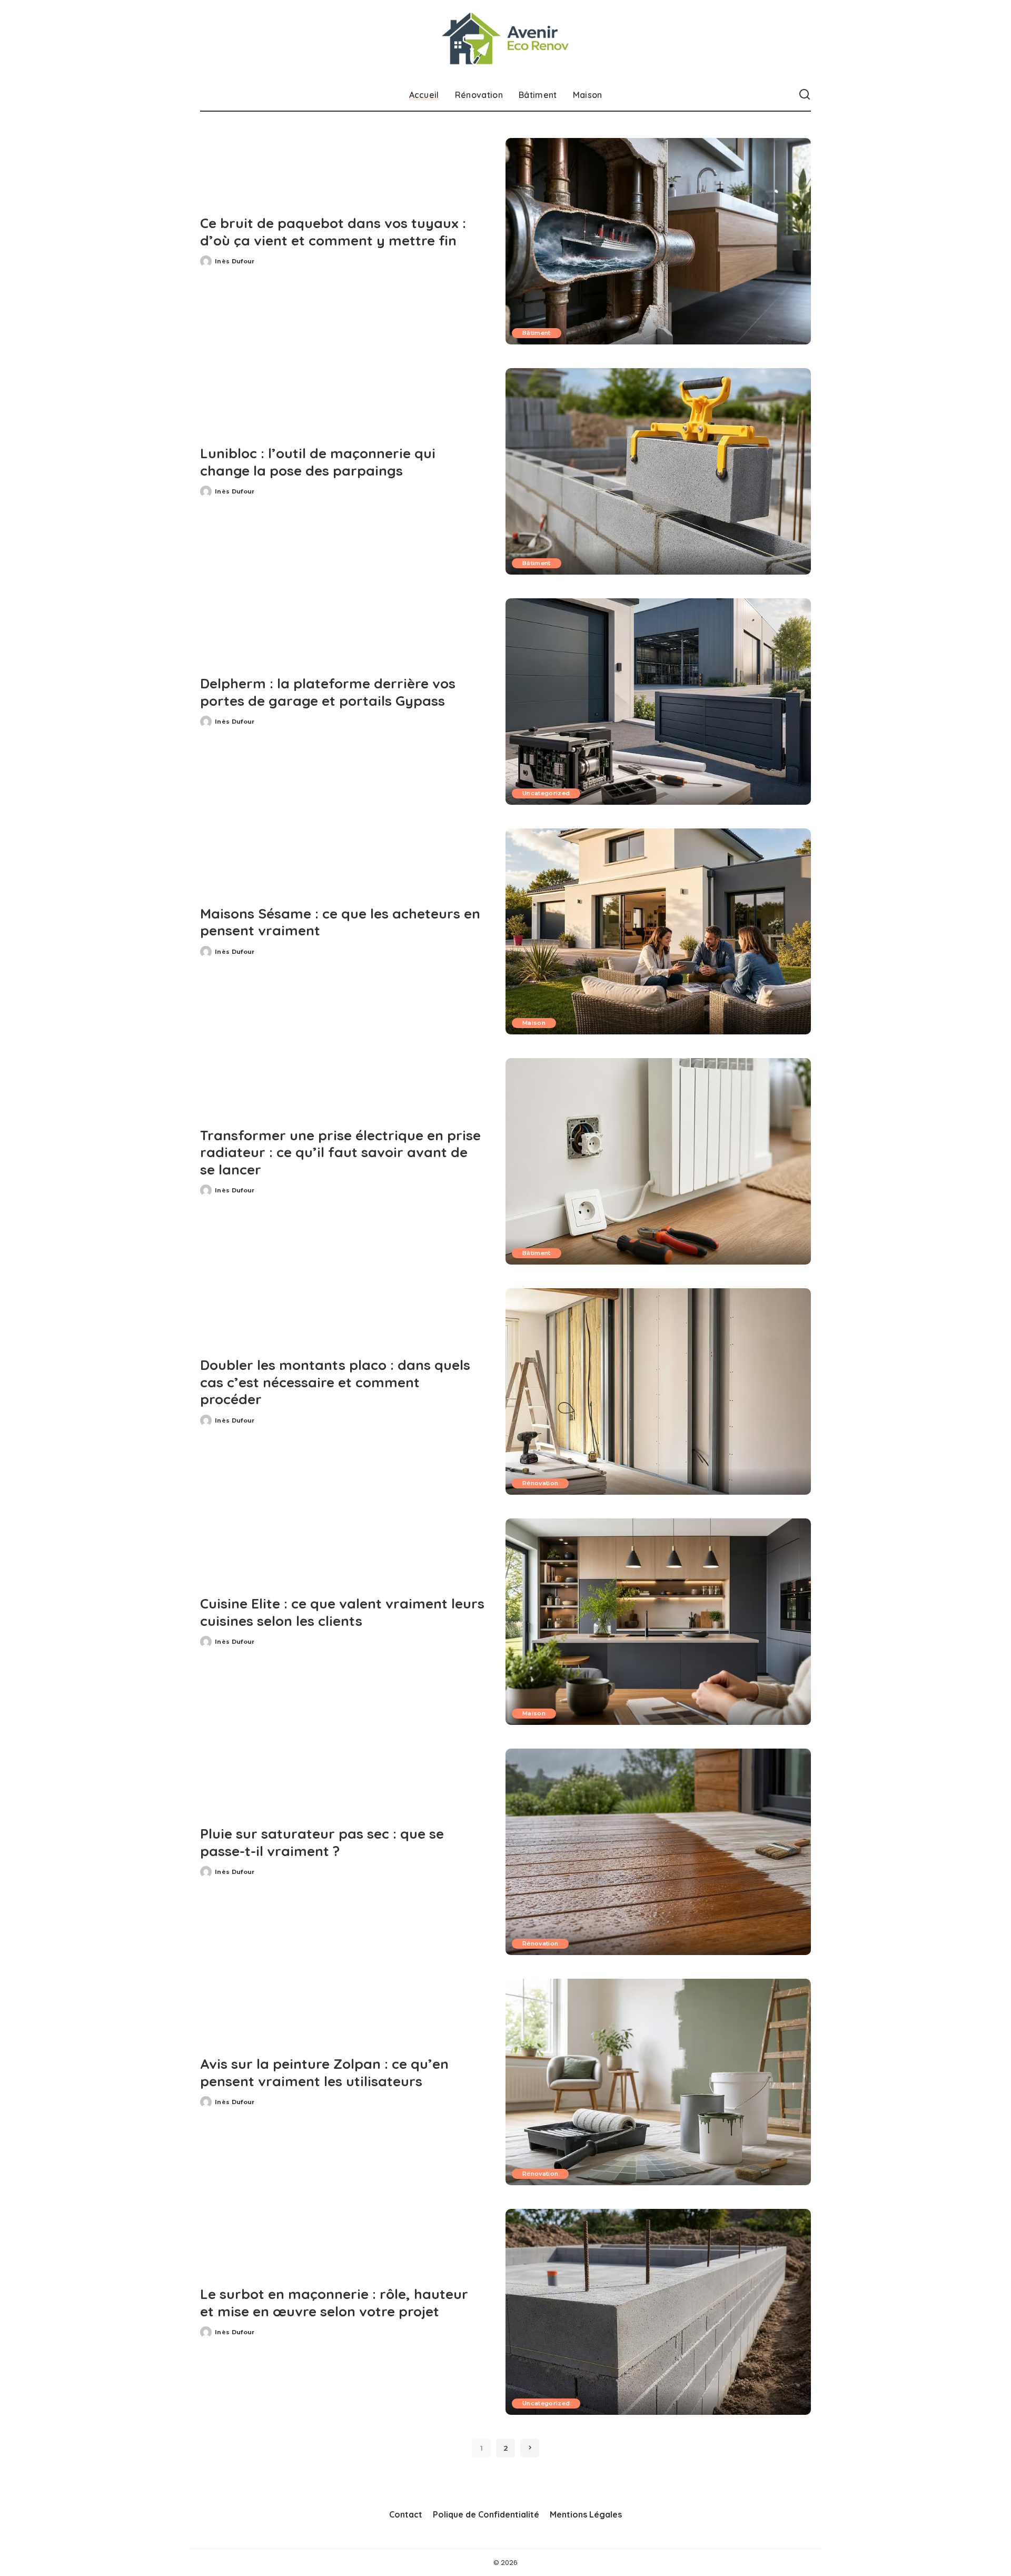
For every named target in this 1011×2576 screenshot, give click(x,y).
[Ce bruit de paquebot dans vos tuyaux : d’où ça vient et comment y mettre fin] (658, 241)
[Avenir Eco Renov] (506, 40)
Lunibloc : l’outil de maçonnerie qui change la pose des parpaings (318, 462)
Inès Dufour (235, 261)
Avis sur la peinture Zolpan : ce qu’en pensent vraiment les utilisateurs (324, 2072)
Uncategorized (546, 793)
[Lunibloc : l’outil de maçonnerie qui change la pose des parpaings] (658, 471)
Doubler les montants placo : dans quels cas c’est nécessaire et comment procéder (335, 1382)
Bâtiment (537, 333)
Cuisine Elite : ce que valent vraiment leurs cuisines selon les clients (342, 1612)
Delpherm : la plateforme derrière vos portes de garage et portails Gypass (328, 692)
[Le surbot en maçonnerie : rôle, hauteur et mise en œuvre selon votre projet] (658, 2312)
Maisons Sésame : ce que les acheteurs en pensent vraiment (340, 922)
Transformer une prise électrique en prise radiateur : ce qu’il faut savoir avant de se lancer (340, 1152)
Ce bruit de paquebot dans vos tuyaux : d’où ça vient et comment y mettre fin (333, 232)
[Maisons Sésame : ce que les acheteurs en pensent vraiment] (658, 932)
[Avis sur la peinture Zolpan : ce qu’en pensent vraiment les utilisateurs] (658, 2082)
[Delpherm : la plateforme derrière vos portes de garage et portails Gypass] (658, 702)
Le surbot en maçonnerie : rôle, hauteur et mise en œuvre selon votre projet (334, 2303)
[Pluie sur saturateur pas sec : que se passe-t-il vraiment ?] (658, 1852)
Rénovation (540, 1483)
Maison (534, 1023)
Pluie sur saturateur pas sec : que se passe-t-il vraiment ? (322, 1842)
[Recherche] (805, 95)
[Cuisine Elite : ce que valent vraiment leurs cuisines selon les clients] (658, 1622)
